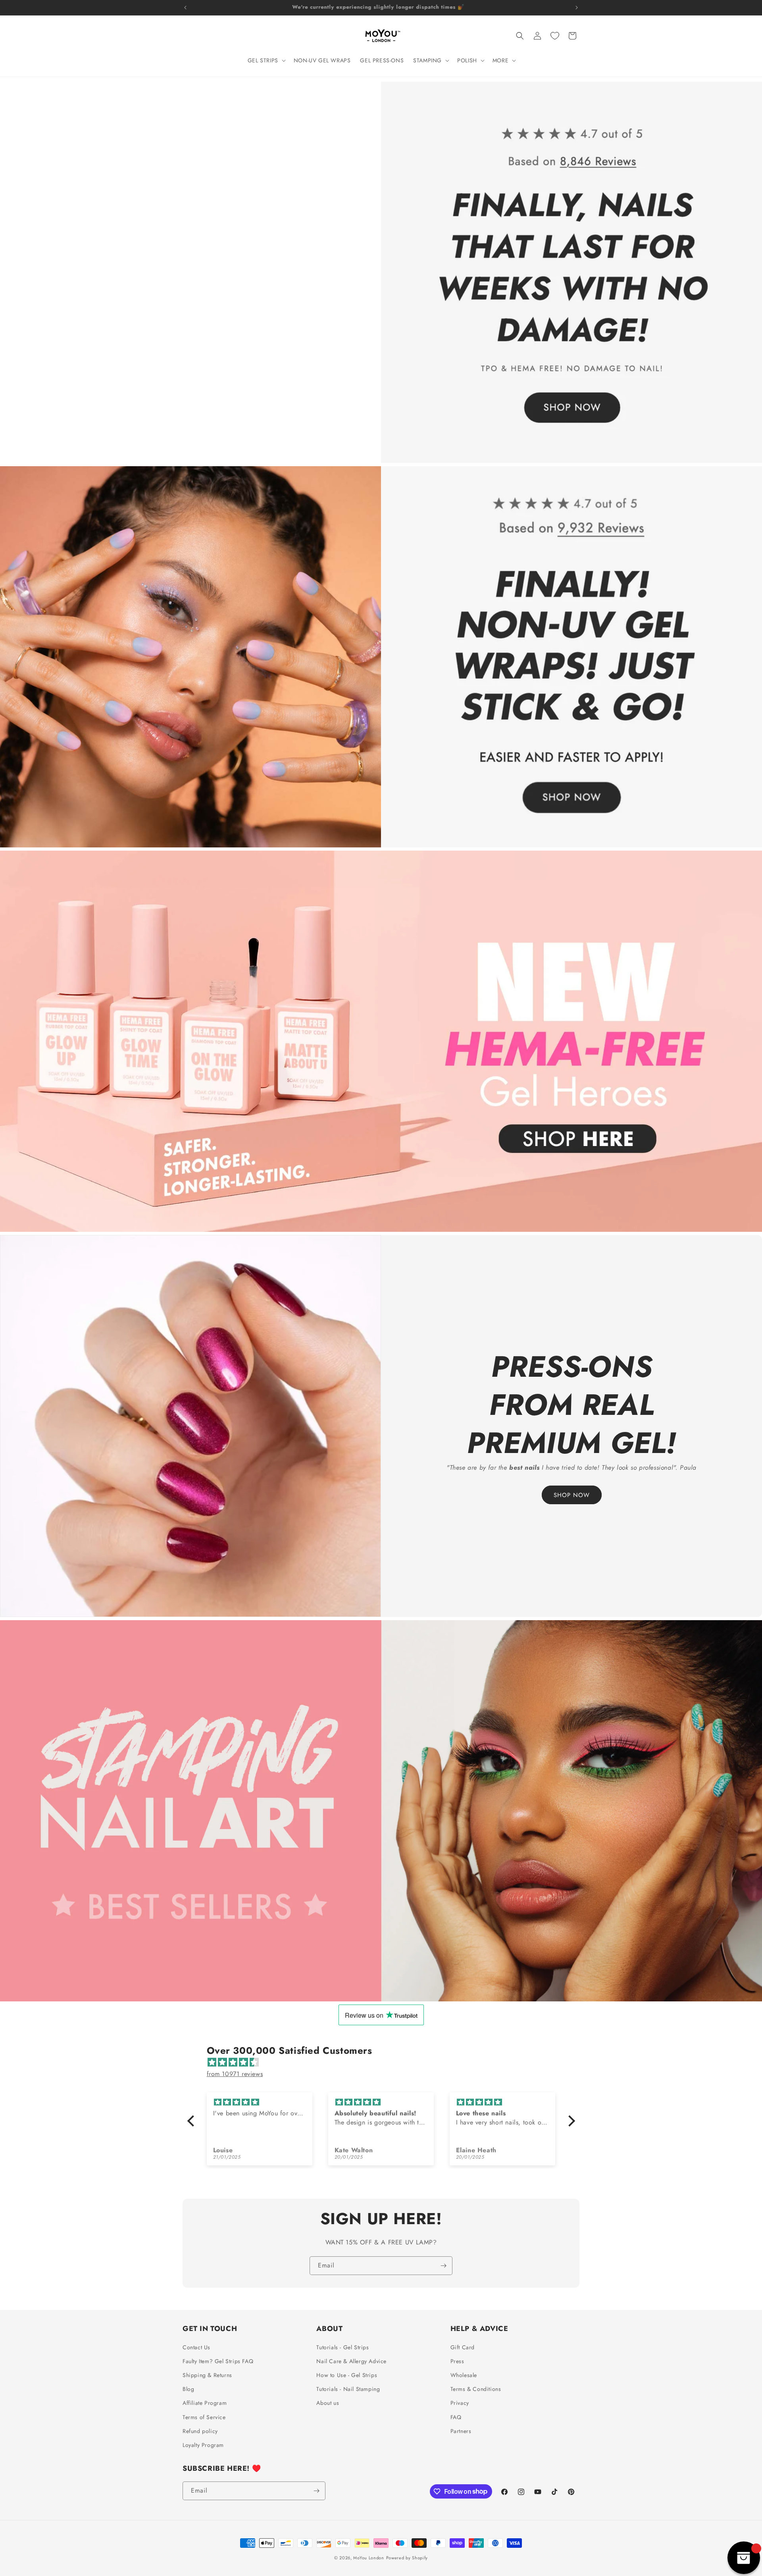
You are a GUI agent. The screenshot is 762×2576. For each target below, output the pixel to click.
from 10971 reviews (235, 2074)
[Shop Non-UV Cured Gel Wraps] (381, 657)
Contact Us (196, 2347)
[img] (385, 2063)
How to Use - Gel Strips (347, 2375)
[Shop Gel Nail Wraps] (381, 272)
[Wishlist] (555, 36)
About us (328, 2403)
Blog (188, 2389)
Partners (461, 2431)
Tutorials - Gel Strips (343, 2347)
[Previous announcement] (185, 8)
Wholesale (464, 2375)
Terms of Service (204, 2417)
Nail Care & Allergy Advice (351, 2361)
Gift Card (463, 2347)
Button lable (336, 1811)
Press (457, 2361)
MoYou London (368, 2558)
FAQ (456, 2417)
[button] (266, 60)
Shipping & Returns (207, 2375)
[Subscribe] (443, 2266)
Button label (427, 1811)
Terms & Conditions (476, 2389)
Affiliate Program (205, 2403)
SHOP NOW (572, 1495)
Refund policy (200, 2431)
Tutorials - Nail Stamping (348, 2389)
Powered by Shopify (407, 2558)
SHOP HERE (335, 1041)
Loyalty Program (203, 2445)
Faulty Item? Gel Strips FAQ (218, 2361)
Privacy (460, 2403)
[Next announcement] (577, 8)
